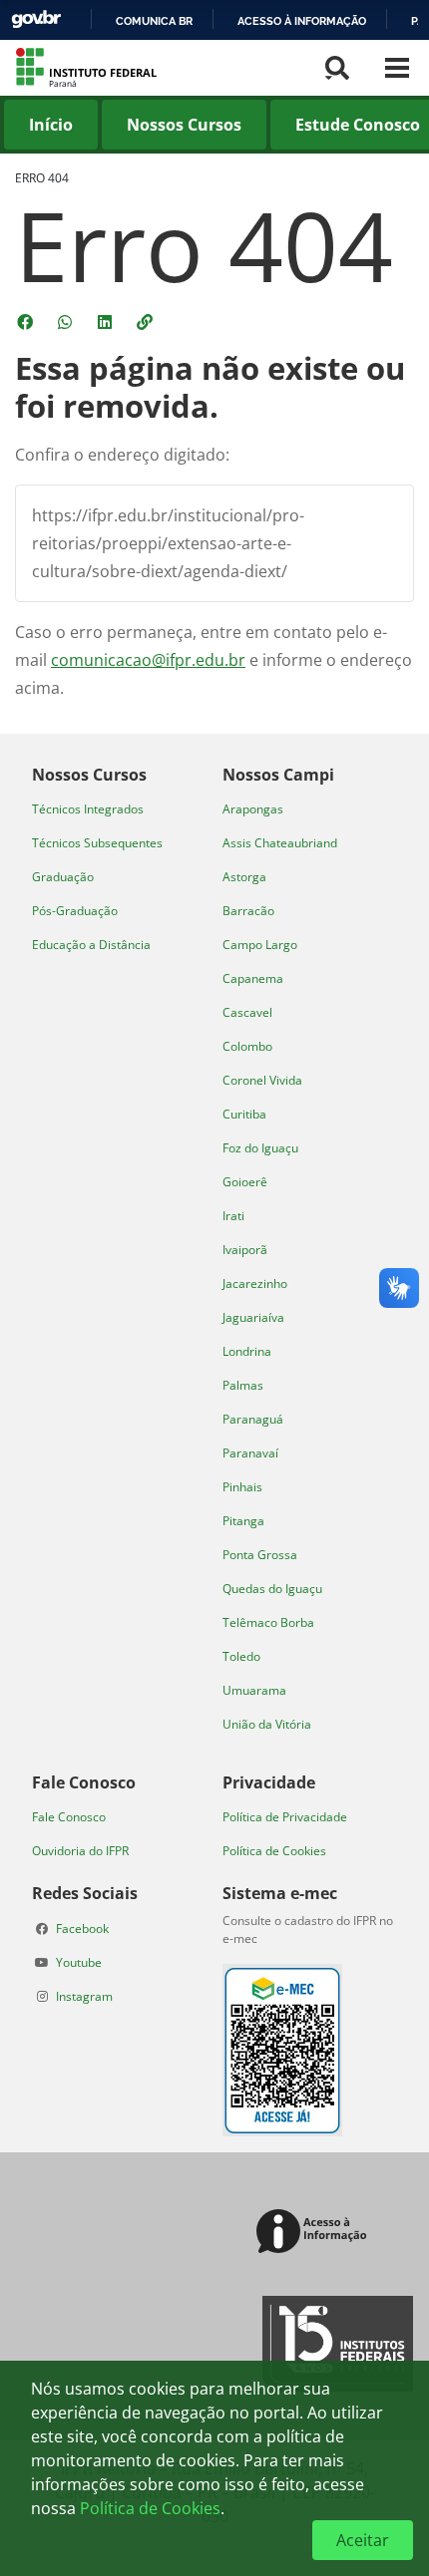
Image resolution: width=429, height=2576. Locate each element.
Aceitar (363, 2540)
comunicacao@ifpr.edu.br (148, 660)
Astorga (244, 877)
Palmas (243, 1385)
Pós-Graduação (75, 911)
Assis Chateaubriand (280, 843)
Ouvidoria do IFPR (80, 1851)
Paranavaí (250, 1453)
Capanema (253, 978)
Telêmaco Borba (268, 1622)
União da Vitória (267, 1724)
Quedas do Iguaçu (272, 1589)
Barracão (248, 911)
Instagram (84, 1996)
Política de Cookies (274, 1851)
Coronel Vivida (262, 1080)
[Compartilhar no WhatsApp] (67, 322)
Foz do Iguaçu (260, 1148)
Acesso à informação (302, 21)
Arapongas (253, 809)
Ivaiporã (245, 1250)
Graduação (63, 877)
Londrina (247, 1351)
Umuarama (254, 1690)
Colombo (247, 1046)
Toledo (241, 1656)
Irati (233, 1216)
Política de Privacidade (285, 1817)
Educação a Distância (91, 945)
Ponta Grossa (260, 1555)
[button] (147, 322)
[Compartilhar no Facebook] (27, 322)
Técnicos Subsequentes (97, 843)
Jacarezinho (255, 1284)
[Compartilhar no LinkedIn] (107, 322)
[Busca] (337, 68)
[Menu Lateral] (397, 68)
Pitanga (243, 1521)
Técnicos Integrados (88, 809)
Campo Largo (260, 945)
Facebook (82, 1929)
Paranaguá (253, 1419)
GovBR (36, 19)
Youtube (79, 1962)
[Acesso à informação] (315, 2233)
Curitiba (244, 1114)
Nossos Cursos (184, 125)
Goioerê (245, 1182)
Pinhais (242, 1487)
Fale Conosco (69, 1817)
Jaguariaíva (253, 1317)
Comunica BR (154, 21)
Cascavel (247, 1012)
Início (51, 125)
